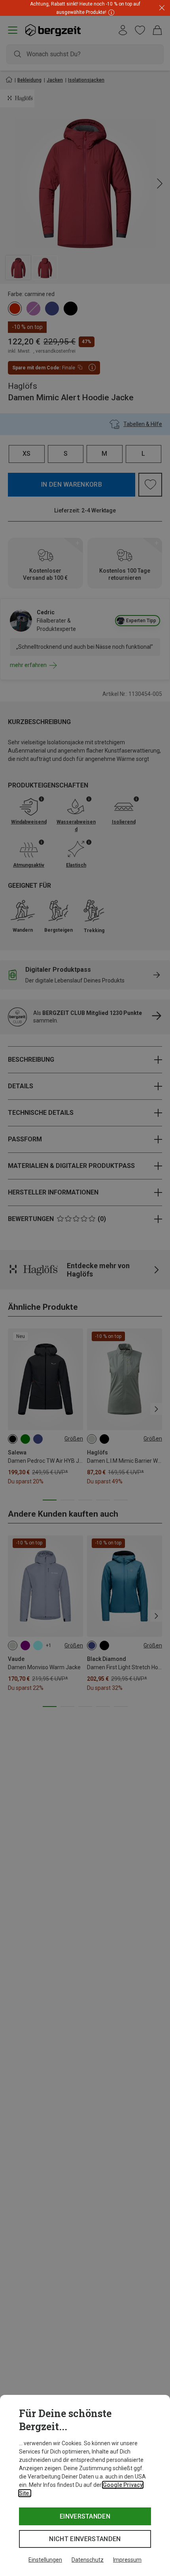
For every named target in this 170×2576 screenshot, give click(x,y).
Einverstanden (85, 2516)
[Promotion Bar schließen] (162, 8)
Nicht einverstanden (85, 2539)
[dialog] (85, 2485)
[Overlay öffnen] (110, 12)
